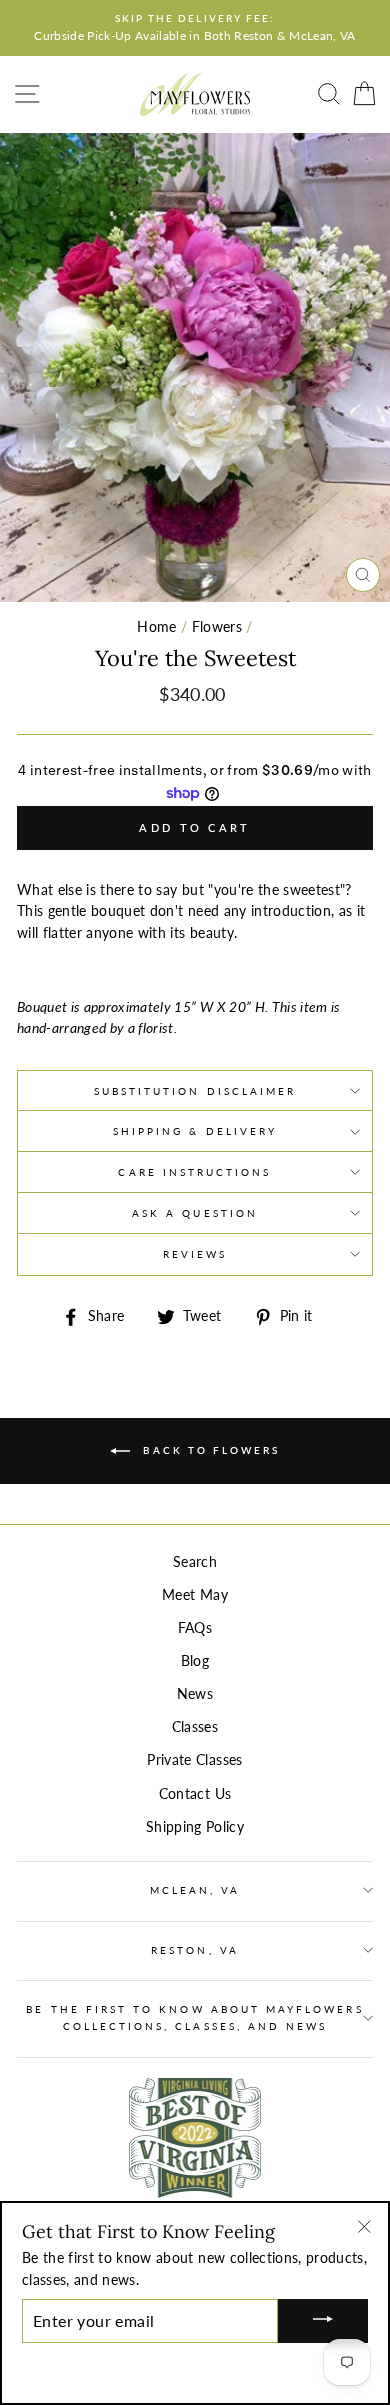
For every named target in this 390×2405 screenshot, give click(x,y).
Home (156, 627)
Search (195, 1562)
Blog (195, 1661)
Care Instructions (194, 1172)
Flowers (217, 627)
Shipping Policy (195, 1827)
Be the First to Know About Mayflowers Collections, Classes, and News (194, 2017)
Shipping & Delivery (195, 1131)
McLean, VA (195, 1890)
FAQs (195, 1628)
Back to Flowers (209, 1450)
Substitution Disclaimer (195, 1091)
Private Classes (194, 1760)
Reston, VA (195, 1950)
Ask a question (195, 1213)
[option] (195, 28)
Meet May (195, 1595)
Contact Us (195, 1794)
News (195, 1694)
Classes (195, 1727)
